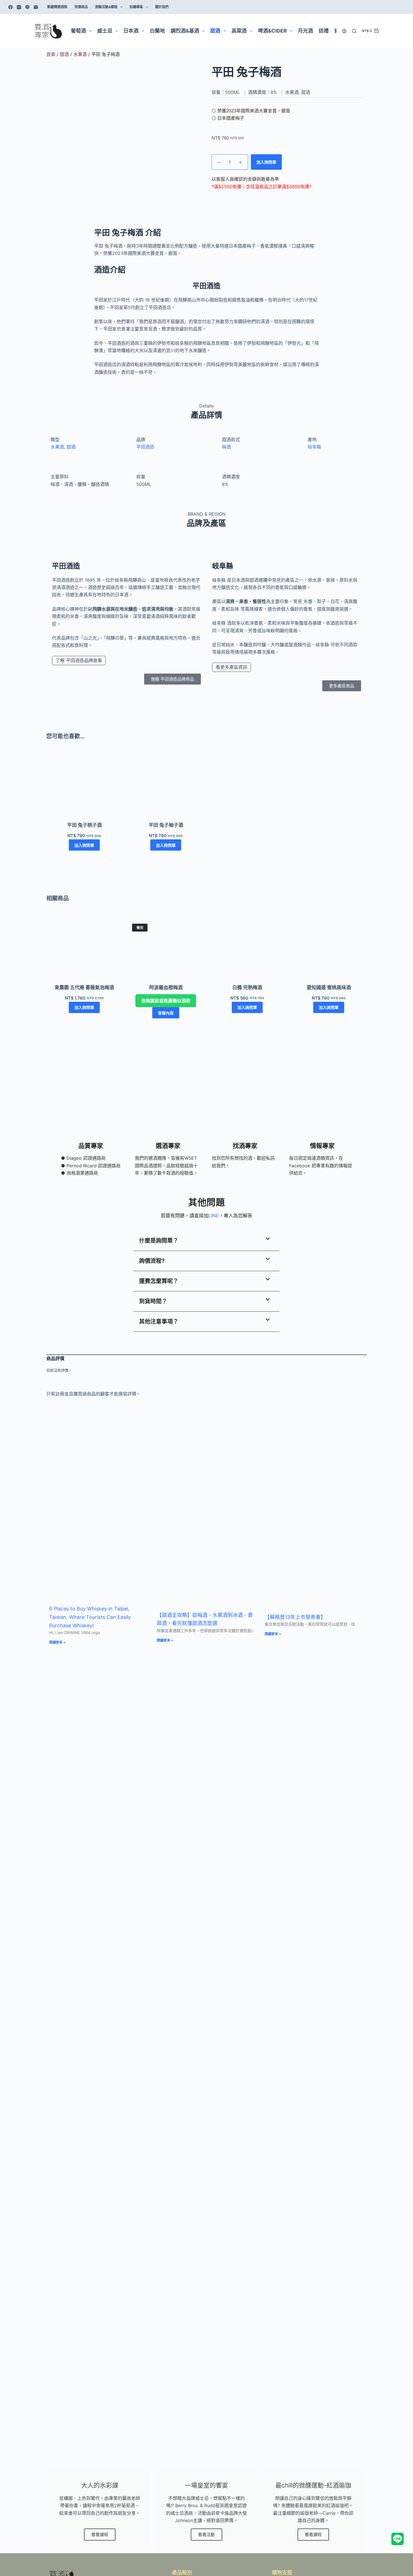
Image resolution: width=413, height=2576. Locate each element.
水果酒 (80, 54)
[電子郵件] (36, 7)
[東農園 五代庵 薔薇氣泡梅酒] (84, 948)
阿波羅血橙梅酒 (166, 987)
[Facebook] (11, 7)
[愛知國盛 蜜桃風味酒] (329, 948)
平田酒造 (145, 447)
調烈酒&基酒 (185, 31)
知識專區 (136, 7)
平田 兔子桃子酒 (84, 825)
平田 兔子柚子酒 (166, 825)
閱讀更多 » (57, 1642)
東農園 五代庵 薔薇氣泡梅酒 (84, 987)
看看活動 (206, 2535)
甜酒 (215, 31)
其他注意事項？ (159, 1322)
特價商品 (81, 7)
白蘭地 (157, 31)
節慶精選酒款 (57, 7)
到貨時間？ (153, 1301)
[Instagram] (19, 7)
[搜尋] (354, 31)
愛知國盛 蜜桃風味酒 (329, 987)
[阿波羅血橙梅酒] (166, 948)
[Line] (27, 7)
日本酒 (131, 31)
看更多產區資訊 (232, 667)
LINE (214, 1216)
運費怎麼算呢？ (159, 1281)
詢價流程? (152, 1261)
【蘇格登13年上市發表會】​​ (295, 1617)
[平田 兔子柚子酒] (166, 786)
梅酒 (226, 447)
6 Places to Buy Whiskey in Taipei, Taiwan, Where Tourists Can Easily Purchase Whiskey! (90, 1617)
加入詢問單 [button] (84, 845)
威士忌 (105, 31)
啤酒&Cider (272, 31)
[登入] (344, 31)
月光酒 (305, 31)
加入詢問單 (266, 162)
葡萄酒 (78, 31)
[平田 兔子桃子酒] (84, 786)
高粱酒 (239, 31)
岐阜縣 (314, 447)
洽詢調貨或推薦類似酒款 (166, 1001)
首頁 (51, 54)
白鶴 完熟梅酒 (247, 987)
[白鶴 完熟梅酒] (247, 948)
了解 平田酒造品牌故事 (79, 660)
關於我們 (162, 7)
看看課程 (100, 2535)
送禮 (324, 31)
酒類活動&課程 (106, 7)
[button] (206, 1241)
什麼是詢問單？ (159, 1241)
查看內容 (166, 1013)
